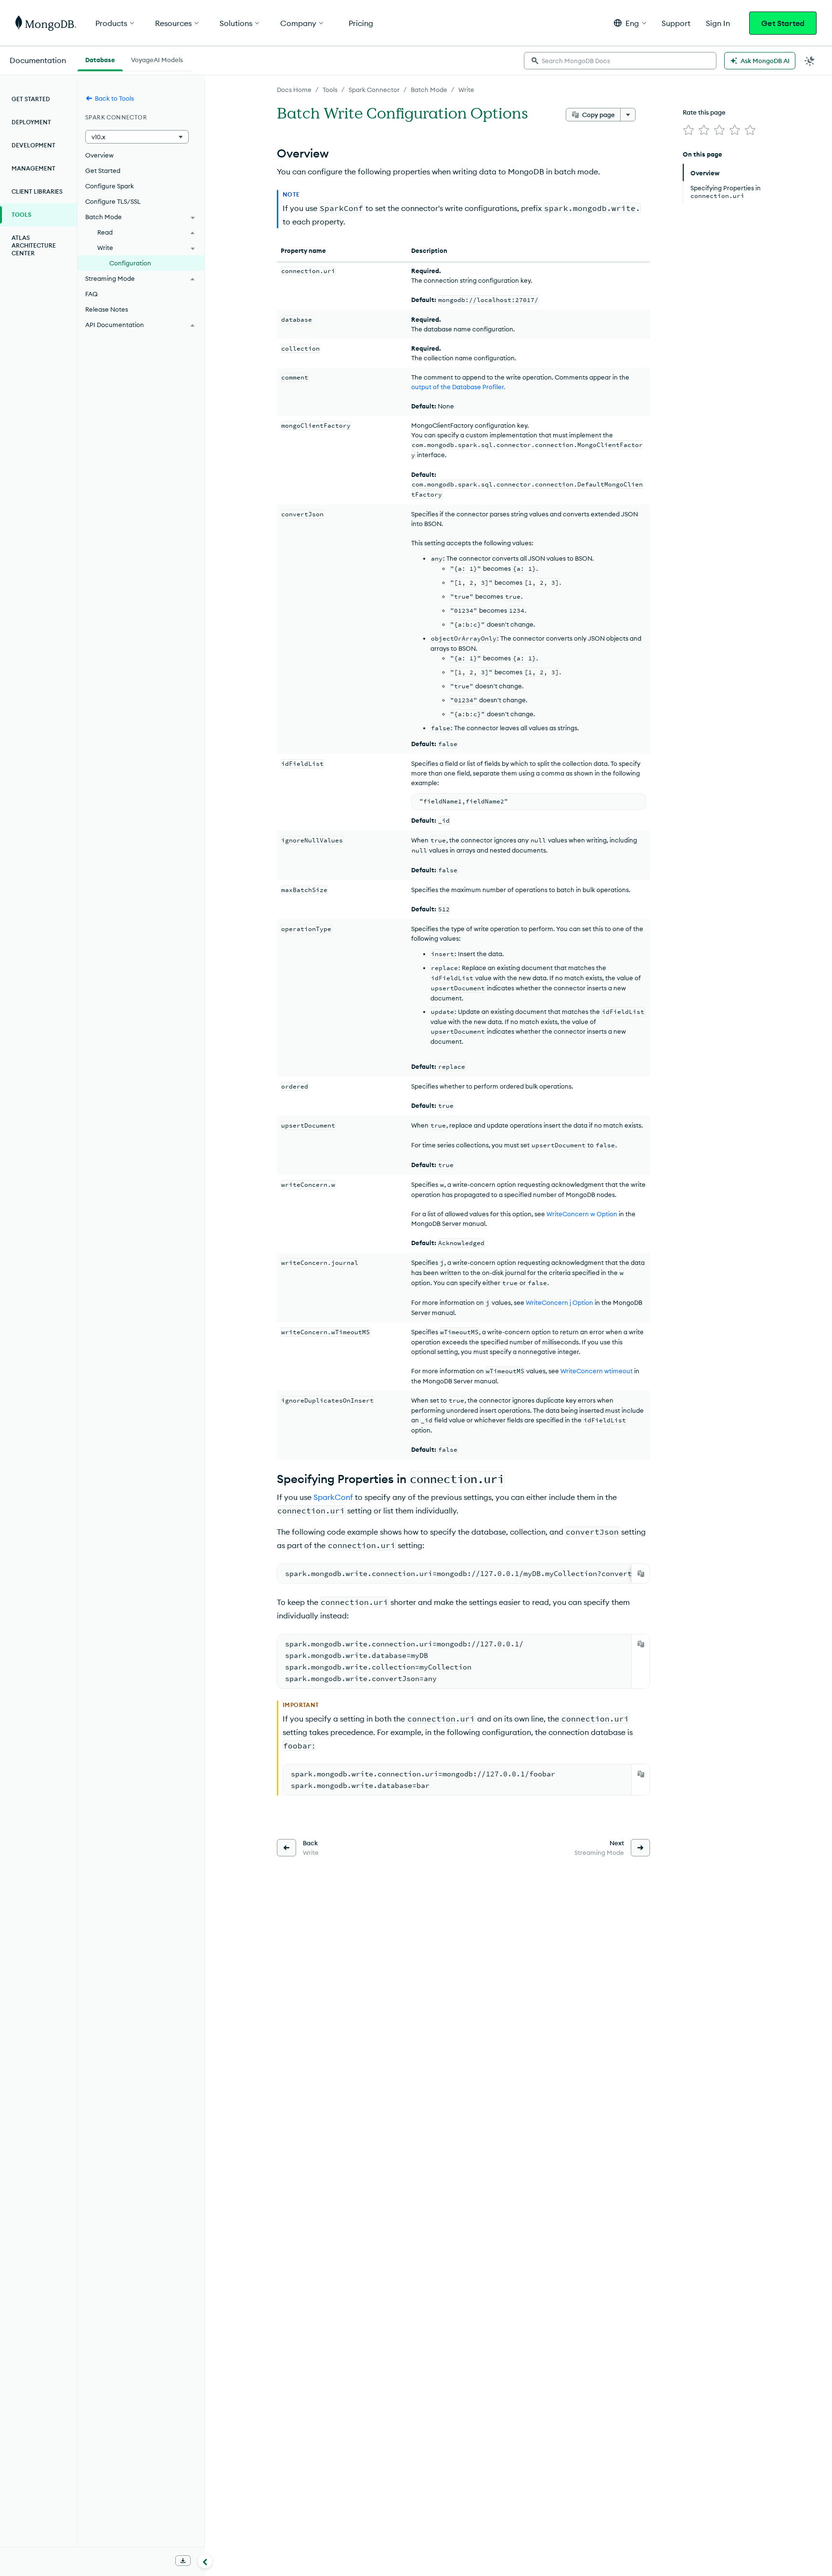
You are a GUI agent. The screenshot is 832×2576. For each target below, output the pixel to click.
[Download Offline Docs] (183, 2561)
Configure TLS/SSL (113, 201)
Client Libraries (37, 191)
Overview (99, 155)
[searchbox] (620, 61)
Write (466, 90)
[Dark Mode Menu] (810, 61)
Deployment (31, 122)
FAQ (91, 294)
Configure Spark (110, 186)
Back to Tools (114, 98)
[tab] (100, 59)
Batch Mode (429, 90)
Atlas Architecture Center (34, 245)
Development (33, 145)
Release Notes (107, 309)
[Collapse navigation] (205, 2561)
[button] (630, 23)
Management (33, 168)
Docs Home (294, 90)
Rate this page (704, 112)
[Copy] (641, 1574)
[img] (689, 130)
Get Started (783, 23)
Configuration (130, 263)
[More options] (628, 115)
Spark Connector (374, 90)
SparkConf (333, 1497)
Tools (330, 90)
